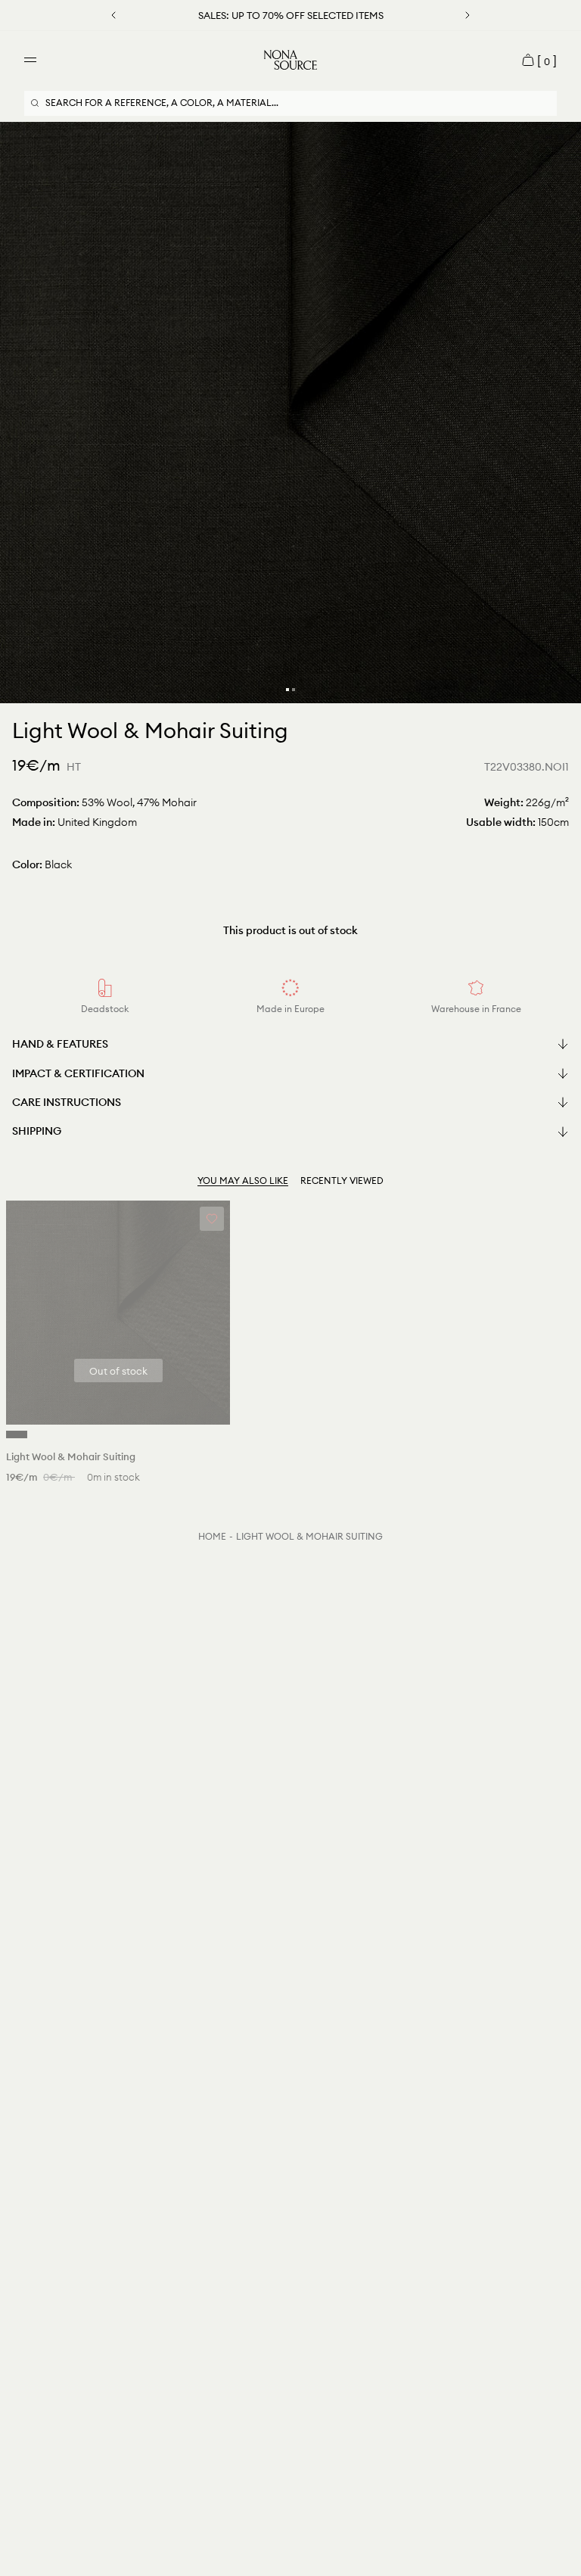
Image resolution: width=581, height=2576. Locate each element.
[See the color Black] (17, 1434)
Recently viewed (342, 1181)
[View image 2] (294, 690)
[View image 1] (287, 690)
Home (212, 1536)
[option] (290, 413)
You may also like (243, 1181)
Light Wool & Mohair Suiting (309, 1536)
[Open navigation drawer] (30, 60)
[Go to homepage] (290, 60)
